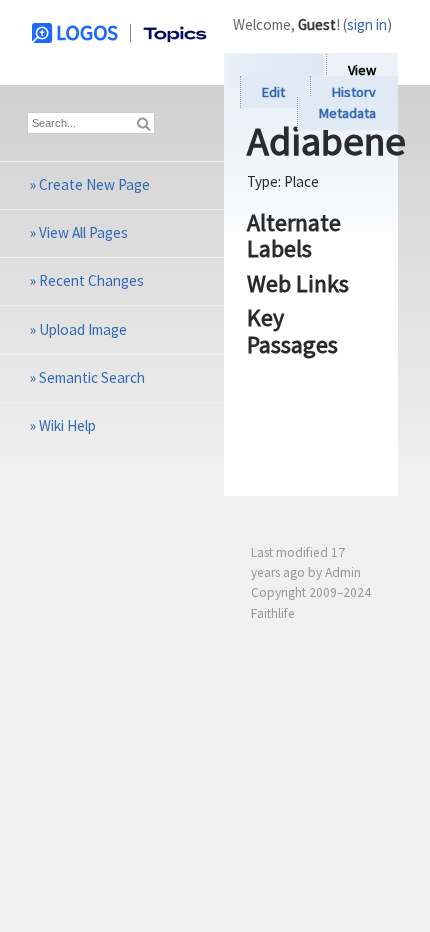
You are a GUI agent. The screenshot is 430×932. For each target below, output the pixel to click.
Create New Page (94, 184)
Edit (273, 92)
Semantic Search (92, 377)
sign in (367, 24)
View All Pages (83, 232)
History (354, 92)
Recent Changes (91, 280)
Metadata (347, 114)
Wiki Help (67, 425)
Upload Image (83, 329)
